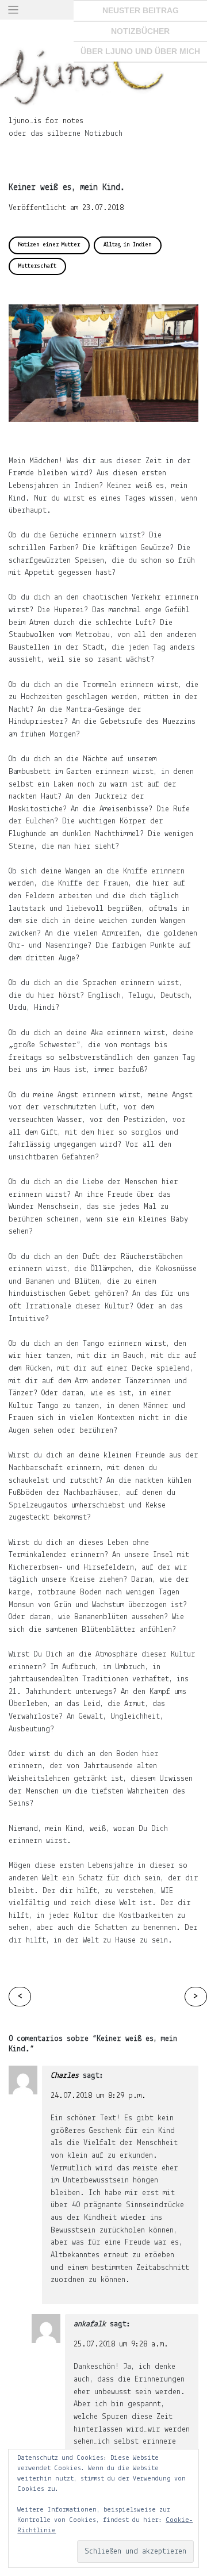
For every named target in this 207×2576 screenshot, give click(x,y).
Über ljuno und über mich (140, 51)
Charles (65, 2076)
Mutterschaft (37, 266)
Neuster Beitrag (141, 10)
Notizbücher (140, 31)
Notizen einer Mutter (49, 245)
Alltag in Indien (128, 245)
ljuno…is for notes (46, 121)
